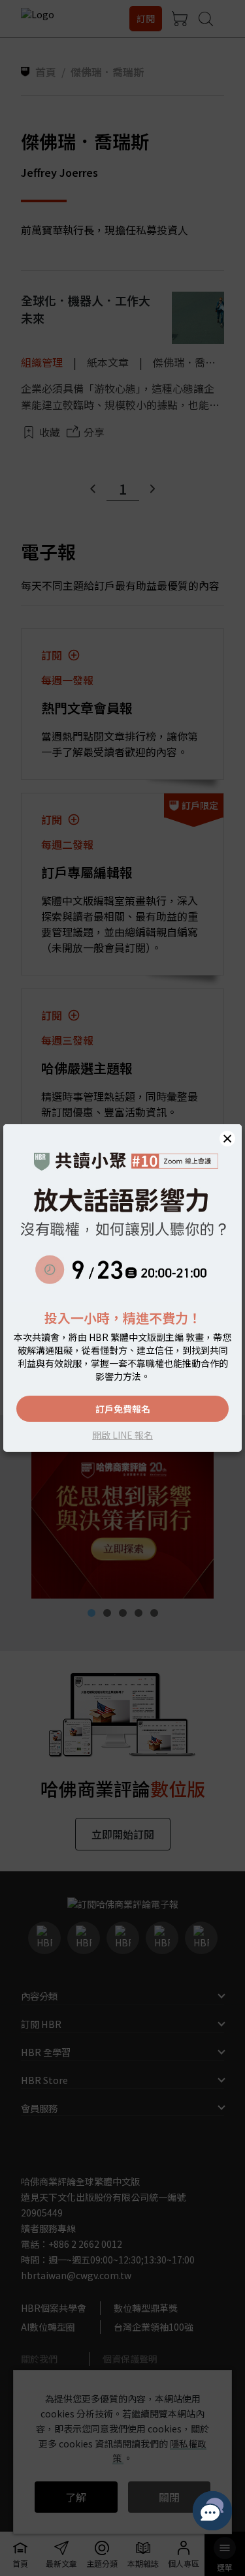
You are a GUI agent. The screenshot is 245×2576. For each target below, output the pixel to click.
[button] (227, 1139)
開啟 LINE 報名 (122, 1435)
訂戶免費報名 (123, 1409)
